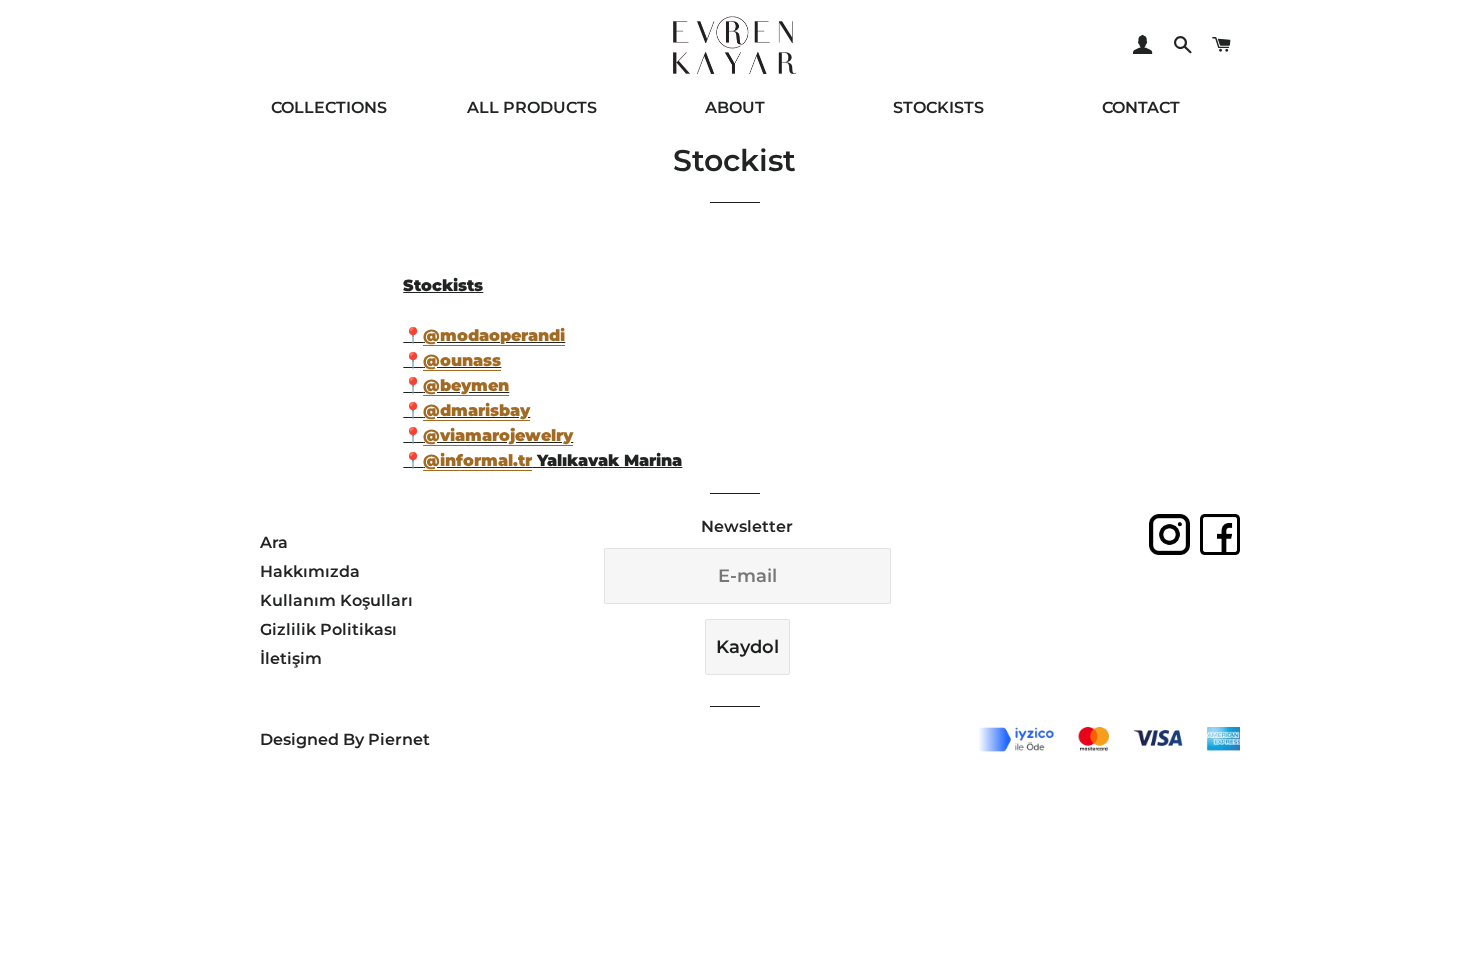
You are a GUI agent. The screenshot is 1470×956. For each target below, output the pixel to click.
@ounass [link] (462, 360)
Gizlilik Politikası (328, 629)
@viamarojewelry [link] (498, 435)
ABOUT (735, 107)
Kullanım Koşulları (336, 600)
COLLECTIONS (329, 107)
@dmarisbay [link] (476, 410)
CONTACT (1141, 107)
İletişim (291, 658)
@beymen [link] (466, 385)
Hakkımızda (310, 571)
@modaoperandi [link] (494, 335)
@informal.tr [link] (477, 460)
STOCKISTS (938, 107)
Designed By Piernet (345, 739)
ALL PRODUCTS (532, 107)
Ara (274, 542)
